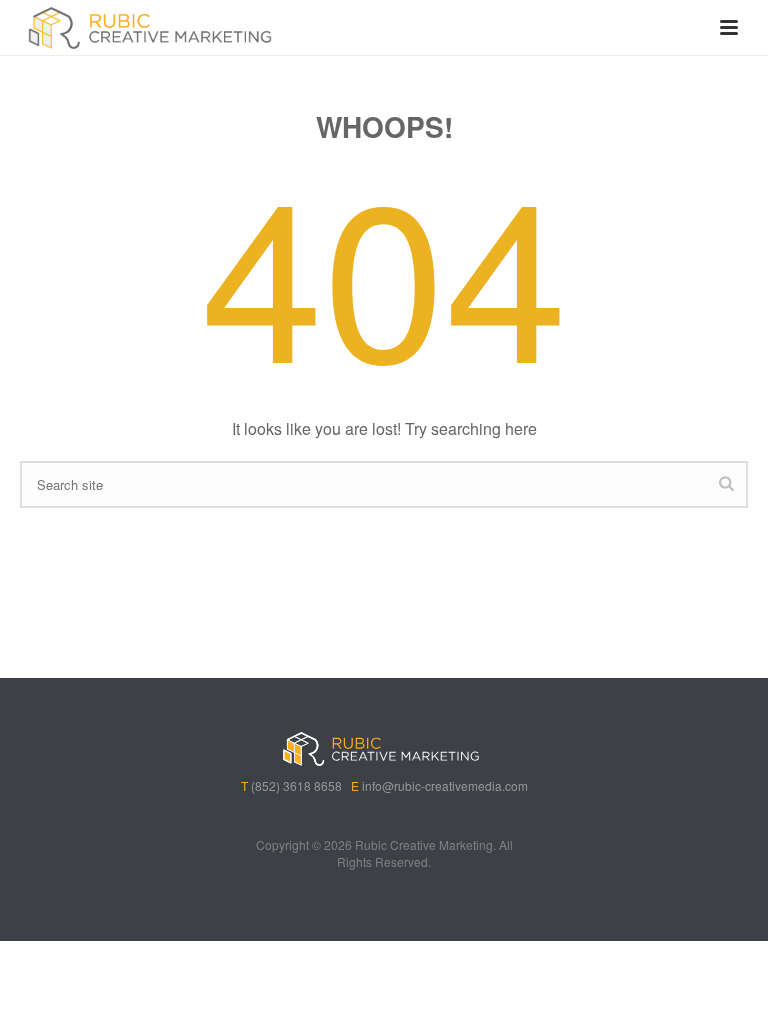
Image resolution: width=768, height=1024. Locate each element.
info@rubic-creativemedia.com (445, 785)
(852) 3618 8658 (296, 785)
